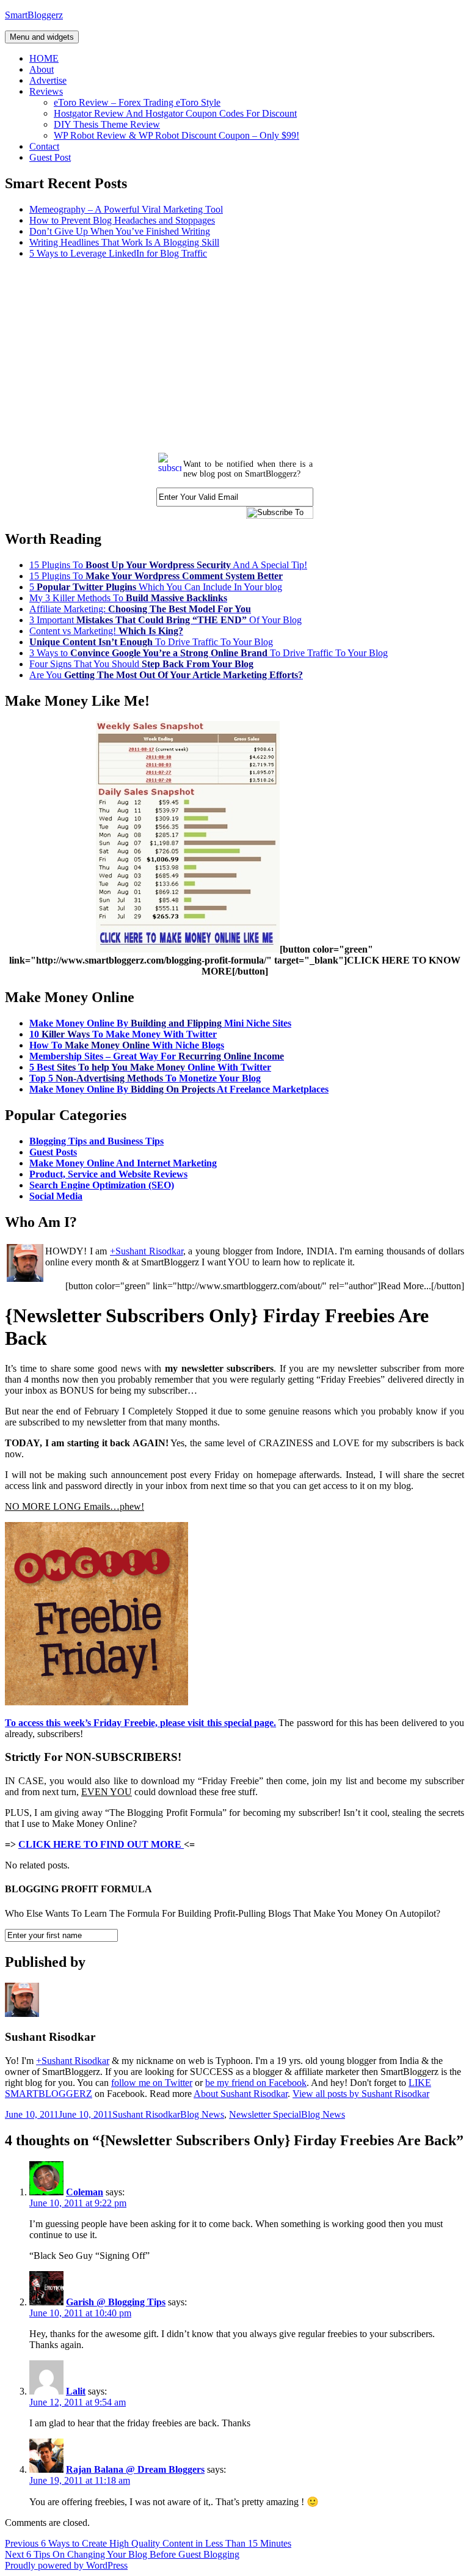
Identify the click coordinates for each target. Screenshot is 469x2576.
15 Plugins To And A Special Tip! (168, 565)
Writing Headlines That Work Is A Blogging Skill (124, 242)
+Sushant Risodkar (147, 1251)
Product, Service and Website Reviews (108, 1174)
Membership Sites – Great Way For (157, 1056)
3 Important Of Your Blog (165, 620)
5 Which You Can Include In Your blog (156, 587)
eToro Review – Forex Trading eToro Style (137, 102)
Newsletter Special (265, 2114)
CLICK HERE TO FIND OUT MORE (101, 1844)
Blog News (202, 2114)
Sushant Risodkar (146, 2114)
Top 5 (145, 1078)
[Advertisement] (234, 354)
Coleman (85, 2192)
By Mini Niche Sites (160, 1023)
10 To (123, 1034)
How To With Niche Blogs (127, 1045)
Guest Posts (53, 1152)
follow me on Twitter (152, 2083)
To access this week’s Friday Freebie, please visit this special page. (140, 1723)
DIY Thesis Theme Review (107, 124)
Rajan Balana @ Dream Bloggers (135, 2469)
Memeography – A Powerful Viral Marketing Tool (126, 209)
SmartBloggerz (34, 15)
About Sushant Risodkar (241, 2094)
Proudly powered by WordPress (66, 2565)
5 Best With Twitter (150, 1067)
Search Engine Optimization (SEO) (102, 1185)
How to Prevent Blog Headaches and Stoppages (122, 220)
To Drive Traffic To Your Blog (151, 642)
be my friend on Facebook (256, 2083)
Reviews (46, 91)
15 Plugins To (156, 576)
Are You (166, 675)
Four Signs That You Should (141, 664)
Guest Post (50, 157)
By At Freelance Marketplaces (179, 1089)
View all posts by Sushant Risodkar (361, 2094)
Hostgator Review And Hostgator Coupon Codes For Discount (175, 113)
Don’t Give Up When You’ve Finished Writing (120, 231)
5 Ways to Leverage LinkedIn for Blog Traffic (118, 253)
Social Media (56, 1196)
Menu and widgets (42, 37)
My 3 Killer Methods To (128, 598)
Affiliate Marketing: (140, 609)
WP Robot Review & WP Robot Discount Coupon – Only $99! (176, 135)
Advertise (48, 80)
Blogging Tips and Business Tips (96, 1141)
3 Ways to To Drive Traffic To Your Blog (209, 653)
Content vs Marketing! (106, 631)
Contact (44, 146)
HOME (44, 58)
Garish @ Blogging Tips (116, 2302)
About (42, 69)
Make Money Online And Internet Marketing (123, 1163)
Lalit (76, 2391)
